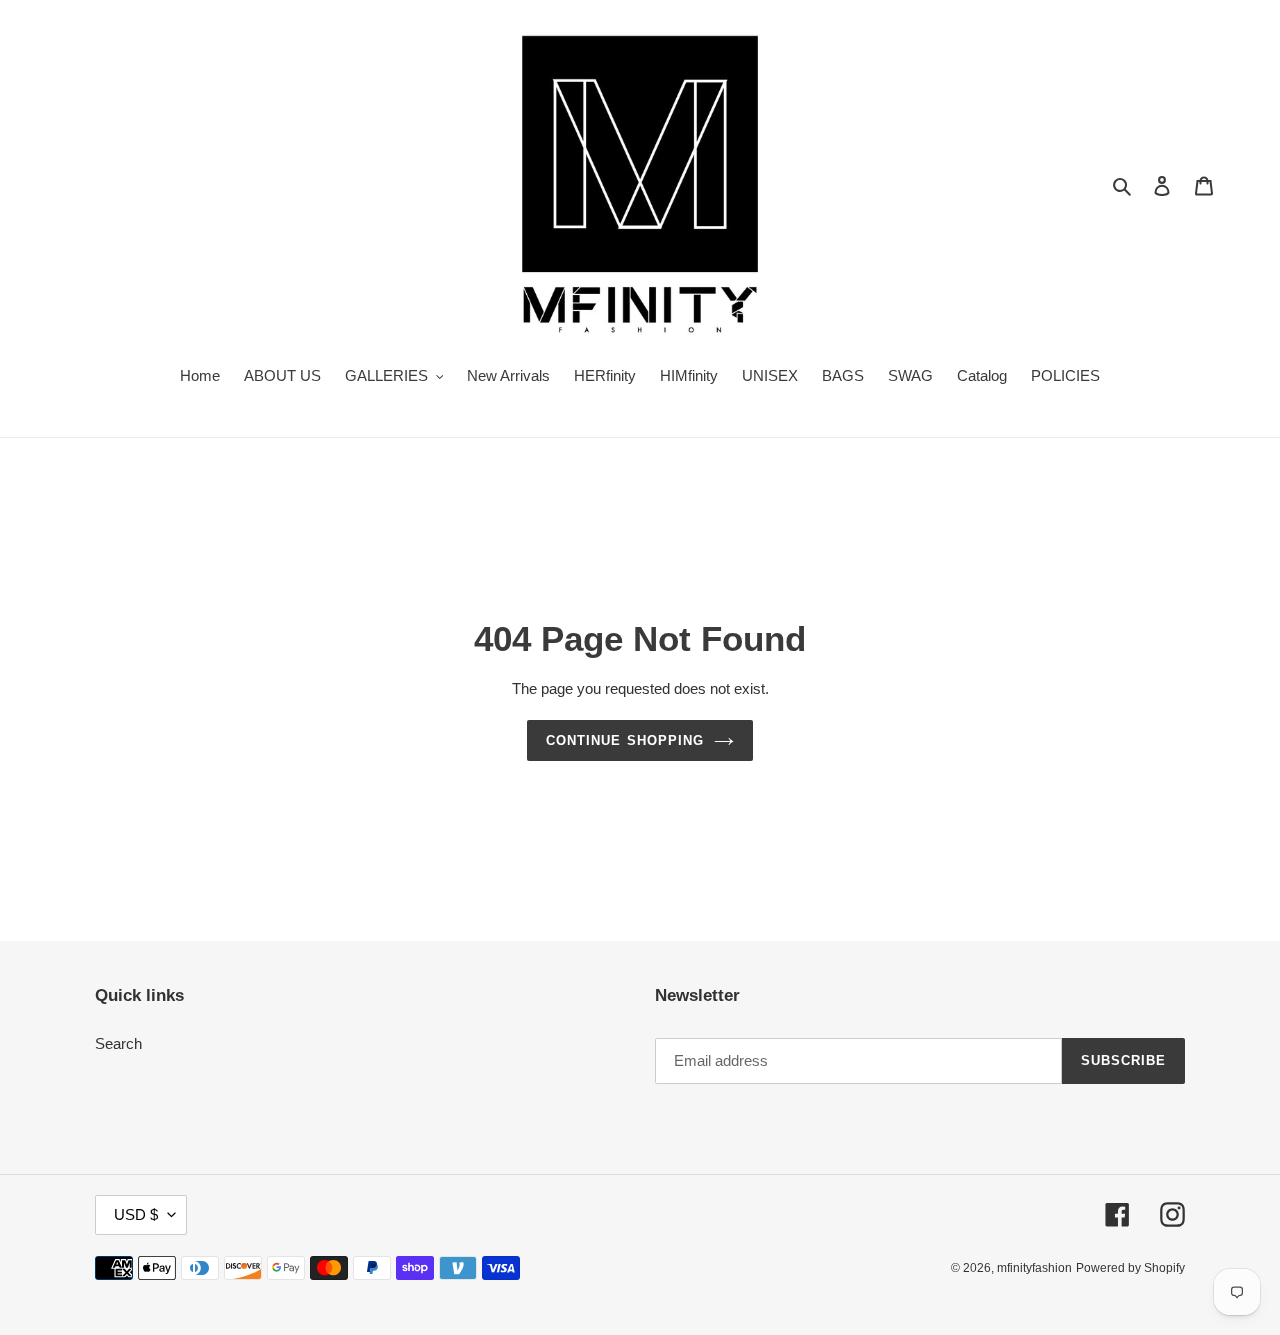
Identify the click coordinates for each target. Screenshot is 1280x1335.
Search (118, 1043)
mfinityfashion (1034, 1268)
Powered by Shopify (1130, 1268)
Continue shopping (625, 740)
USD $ (136, 1214)
